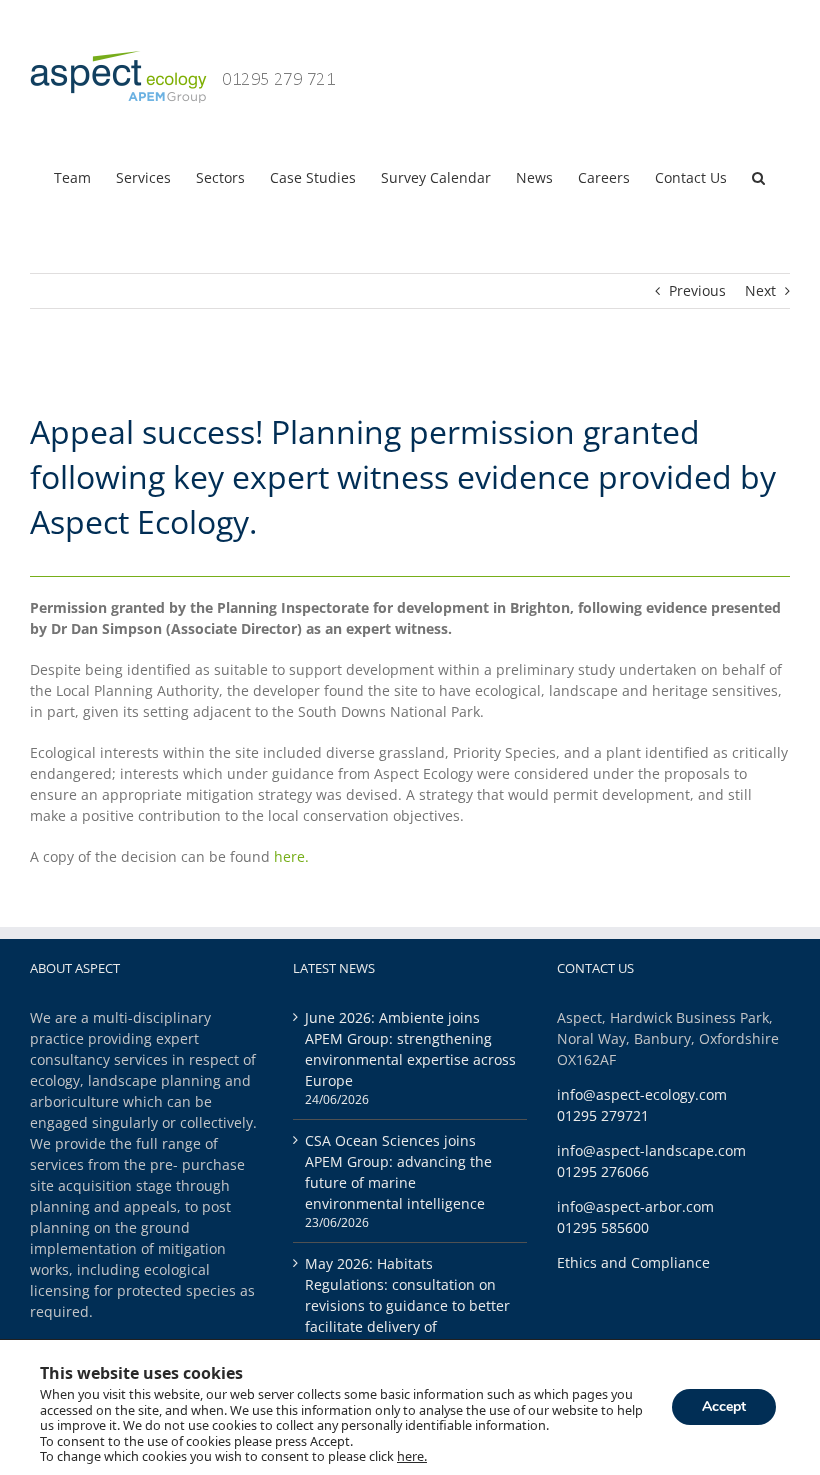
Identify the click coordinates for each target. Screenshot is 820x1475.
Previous (697, 290)
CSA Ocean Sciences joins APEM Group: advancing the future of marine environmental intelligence (398, 1172)
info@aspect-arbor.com (635, 1206)
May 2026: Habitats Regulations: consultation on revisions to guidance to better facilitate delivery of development (407, 1305)
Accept (724, 1407)
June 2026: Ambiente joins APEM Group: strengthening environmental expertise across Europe (410, 1049)
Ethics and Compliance (633, 1262)
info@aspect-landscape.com (651, 1150)
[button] (758, 176)
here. (412, 1457)
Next (760, 290)
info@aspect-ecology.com (642, 1094)
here (289, 856)
